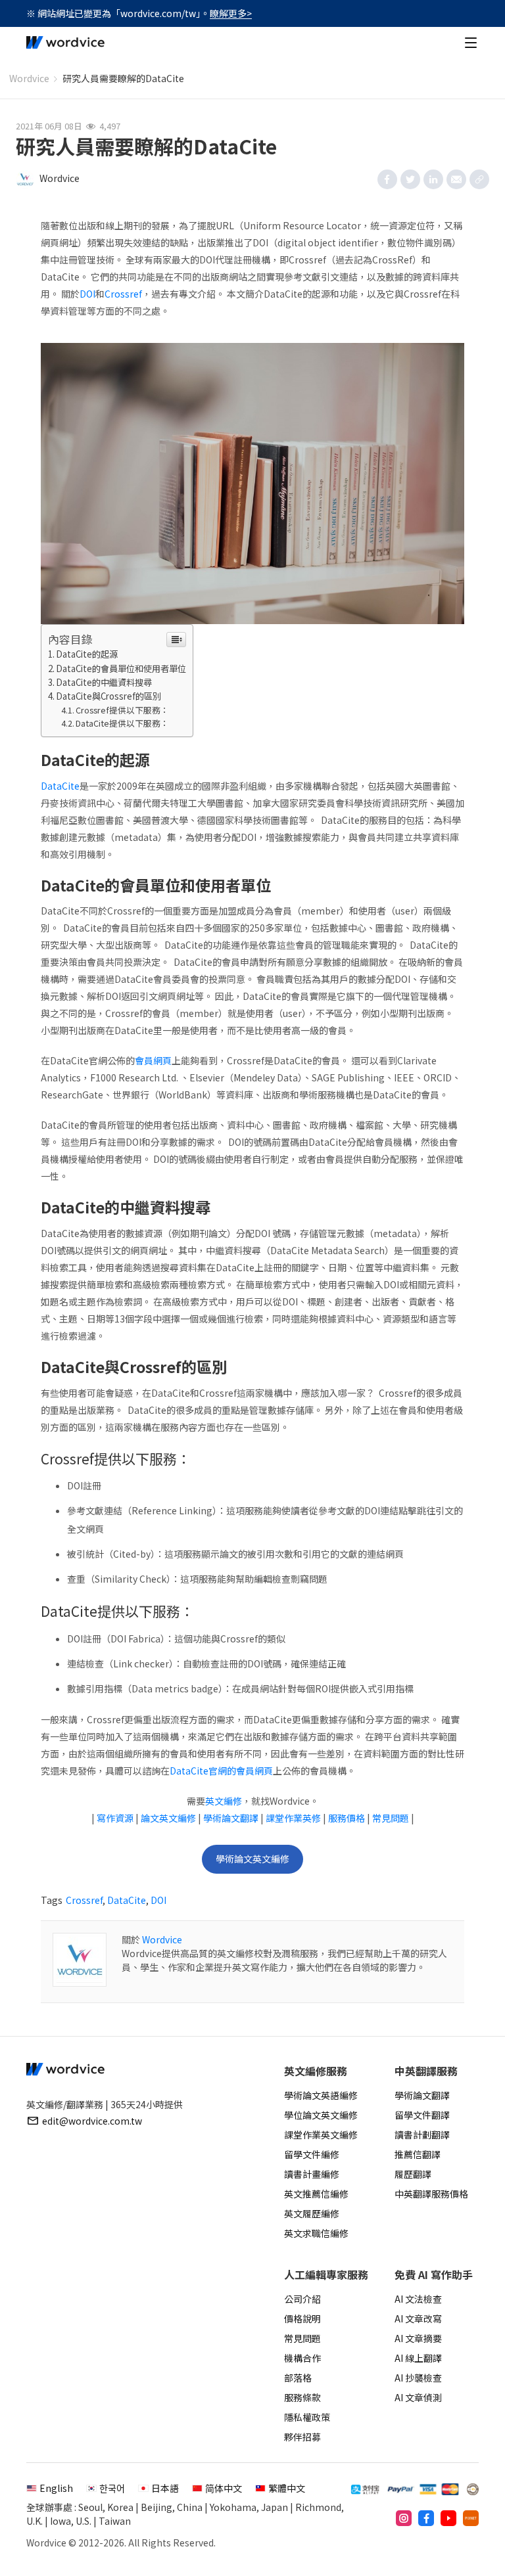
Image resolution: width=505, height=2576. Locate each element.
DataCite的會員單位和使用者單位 (121, 668)
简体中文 (224, 2488)
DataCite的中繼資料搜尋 (104, 682)
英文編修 (224, 1801)
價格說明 (302, 2318)
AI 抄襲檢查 (418, 2378)
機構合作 (302, 2358)
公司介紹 (302, 2299)
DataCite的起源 (87, 654)
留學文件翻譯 (422, 2115)
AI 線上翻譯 (418, 2358)
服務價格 (347, 1818)
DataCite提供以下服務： (122, 723)
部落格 (298, 2378)
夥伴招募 (302, 2437)
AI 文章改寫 (418, 2318)
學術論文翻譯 (231, 1818)
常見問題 (391, 1818)
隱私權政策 (307, 2417)
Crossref (123, 294)
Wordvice (29, 78)
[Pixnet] (471, 2518)
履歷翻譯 (413, 2174)
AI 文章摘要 (418, 2338)
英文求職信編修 (316, 2233)
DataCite (60, 786)
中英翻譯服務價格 (431, 2194)
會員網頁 (153, 1060)
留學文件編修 (312, 2154)
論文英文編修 (168, 1818)
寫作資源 (115, 1818)
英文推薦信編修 (316, 2194)
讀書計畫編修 (312, 2174)
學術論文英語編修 (321, 2095)
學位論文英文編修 (321, 2115)
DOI (87, 294)
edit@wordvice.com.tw (92, 2121)
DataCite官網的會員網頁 (221, 1771)
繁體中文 (287, 2488)
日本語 (165, 2488)
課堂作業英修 (293, 1818)
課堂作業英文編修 (321, 2135)
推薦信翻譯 (418, 2154)
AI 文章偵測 (418, 2397)
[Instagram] (404, 2518)
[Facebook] (426, 2518)
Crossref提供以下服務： (122, 710)
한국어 (112, 2488)
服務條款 (302, 2397)
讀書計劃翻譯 (422, 2135)
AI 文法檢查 (418, 2299)
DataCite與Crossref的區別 (108, 696)
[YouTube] (448, 2518)
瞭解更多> (231, 13)
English (56, 2488)
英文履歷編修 (312, 2213)
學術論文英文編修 (252, 1859)
